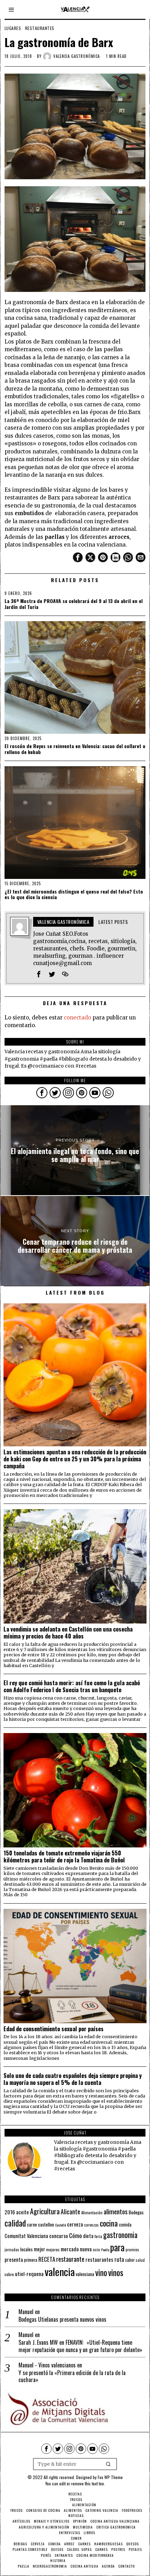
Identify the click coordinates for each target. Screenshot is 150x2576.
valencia (60, 2271)
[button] (108, 2464)
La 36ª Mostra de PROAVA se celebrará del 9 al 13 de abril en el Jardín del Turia (74, 604)
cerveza (75, 2224)
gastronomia (120, 2235)
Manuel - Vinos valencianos (47, 2365)
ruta (119, 2259)
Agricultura (45, 2211)
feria (98, 2236)
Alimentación (92, 2213)
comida (125, 2225)
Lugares (13, 28)
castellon (46, 2224)
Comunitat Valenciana (26, 2236)
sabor (130, 2260)
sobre (9, 2274)
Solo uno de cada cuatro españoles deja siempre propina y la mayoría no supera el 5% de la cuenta (73, 2079)
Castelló (61, 2225)
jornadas (12, 2250)
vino (101, 2272)
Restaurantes (40, 28)
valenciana (85, 2274)
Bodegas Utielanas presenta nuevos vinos (62, 2319)
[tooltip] (78, 557)
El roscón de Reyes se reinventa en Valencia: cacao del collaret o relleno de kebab (75, 749)
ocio (96, 2250)
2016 (10, 2212)
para (117, 2247)
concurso (59, 2236)
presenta (14, 2259)
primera (31, 2260)
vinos (116, 2272)
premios (132, 2250)
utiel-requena (29, 2273)
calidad (15, 2223)
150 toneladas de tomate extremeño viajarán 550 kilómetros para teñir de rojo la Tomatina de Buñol (64, 1856)
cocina (109, 2223)
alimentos (116, 2211)
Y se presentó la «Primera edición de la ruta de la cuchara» (72, 2377)
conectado (77, 1018)
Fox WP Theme (110, 2477)
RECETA (47, 2259)
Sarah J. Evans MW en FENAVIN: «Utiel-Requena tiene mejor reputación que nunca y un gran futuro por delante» (80, 2346)
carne (32, 2224)
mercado (70, 2249)
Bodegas (136, 2212)
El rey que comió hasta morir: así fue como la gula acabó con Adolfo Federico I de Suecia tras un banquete (72, 1686)
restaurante (70, 2259)
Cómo (76, 2235)
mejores (53, 2249)
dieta (88, 2236)
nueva (86, 2249)
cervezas (91, 2225)
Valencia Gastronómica (77, 56)
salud (140, 2260)
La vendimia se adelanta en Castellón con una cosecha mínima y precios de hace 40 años (68, 1633)
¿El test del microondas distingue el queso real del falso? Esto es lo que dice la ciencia (74, 895)
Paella (105, 2250)
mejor (39, 2249)
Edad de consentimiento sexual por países (54, 2029)
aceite (22, 2212)
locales (27, 2249)
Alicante (70, 2212)
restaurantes (99, 2259)
